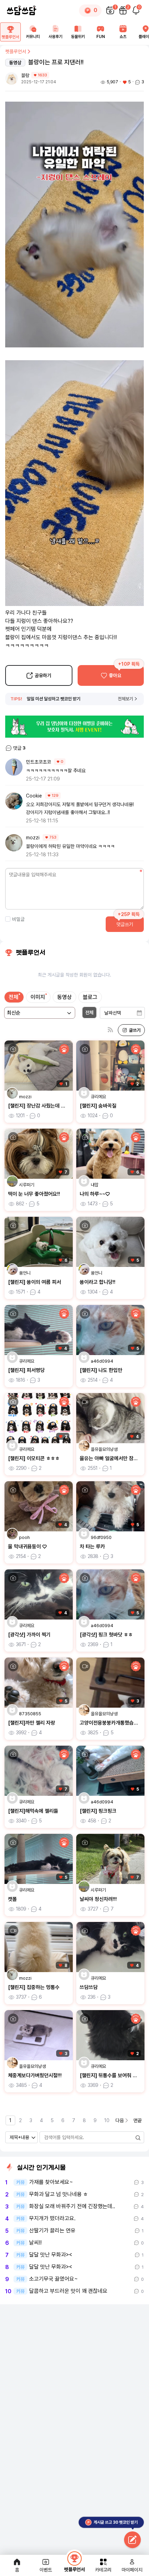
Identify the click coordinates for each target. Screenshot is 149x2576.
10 (107, 2120)
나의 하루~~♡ (95, 1194)
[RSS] (110, 1030)
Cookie (34, 796)
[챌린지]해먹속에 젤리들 (33, 1811)
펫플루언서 (16, 52)
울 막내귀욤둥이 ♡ (27, 1547)
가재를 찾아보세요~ (51, 2182)
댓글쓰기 (125, 924)
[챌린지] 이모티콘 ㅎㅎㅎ (34, 1458)
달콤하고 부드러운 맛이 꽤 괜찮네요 (68, 2291)
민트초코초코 (38, 762)
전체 (14, 997)
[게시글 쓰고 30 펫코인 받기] (132, 2540)
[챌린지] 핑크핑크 (98, 1811)
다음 (120, 2120)
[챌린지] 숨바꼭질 (98, 1106)
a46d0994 (102, 1361)
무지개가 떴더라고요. (52, 2219)
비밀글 (18, 919)
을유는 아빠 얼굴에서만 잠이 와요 (114, 1458)
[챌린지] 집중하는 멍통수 (34, 1987)
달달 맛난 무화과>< (51, 2255)
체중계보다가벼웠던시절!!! (35, 2075)
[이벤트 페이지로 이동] (74, 727)
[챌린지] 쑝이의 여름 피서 (34, 1282)
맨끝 (138, 2120)
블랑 (25, 75)
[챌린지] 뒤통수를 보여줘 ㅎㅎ (111, 2075)
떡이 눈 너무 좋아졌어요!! (34, 1194)
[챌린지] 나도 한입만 (101, 1370)
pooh (24, 1537)
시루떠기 (27, 1185)
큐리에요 (98, 1097)
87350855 (30, 1714)
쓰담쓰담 (89, 1987)
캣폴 (12, 1899)
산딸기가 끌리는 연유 (52, 2231)
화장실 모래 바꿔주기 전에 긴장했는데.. (72, 2206)
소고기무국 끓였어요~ (54, 2279)
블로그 (90, 997)
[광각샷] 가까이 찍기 (29, 1635)
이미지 (38, 997)
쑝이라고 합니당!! (98, 1282)
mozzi (33, 838)
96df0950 (101, 1537)
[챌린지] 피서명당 (26, 1370)
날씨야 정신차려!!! (98, 1899)
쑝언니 (25, 1273)
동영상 (64, 997)
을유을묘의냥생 (104, 1449)
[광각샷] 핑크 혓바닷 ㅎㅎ (106, 1635)
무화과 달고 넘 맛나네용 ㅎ (59, 2194)
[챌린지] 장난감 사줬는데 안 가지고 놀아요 (52, 1106)
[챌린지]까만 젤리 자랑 (32, 1723)
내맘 (95, 1185)
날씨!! (35, 2243)
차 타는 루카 (92, 1547)
